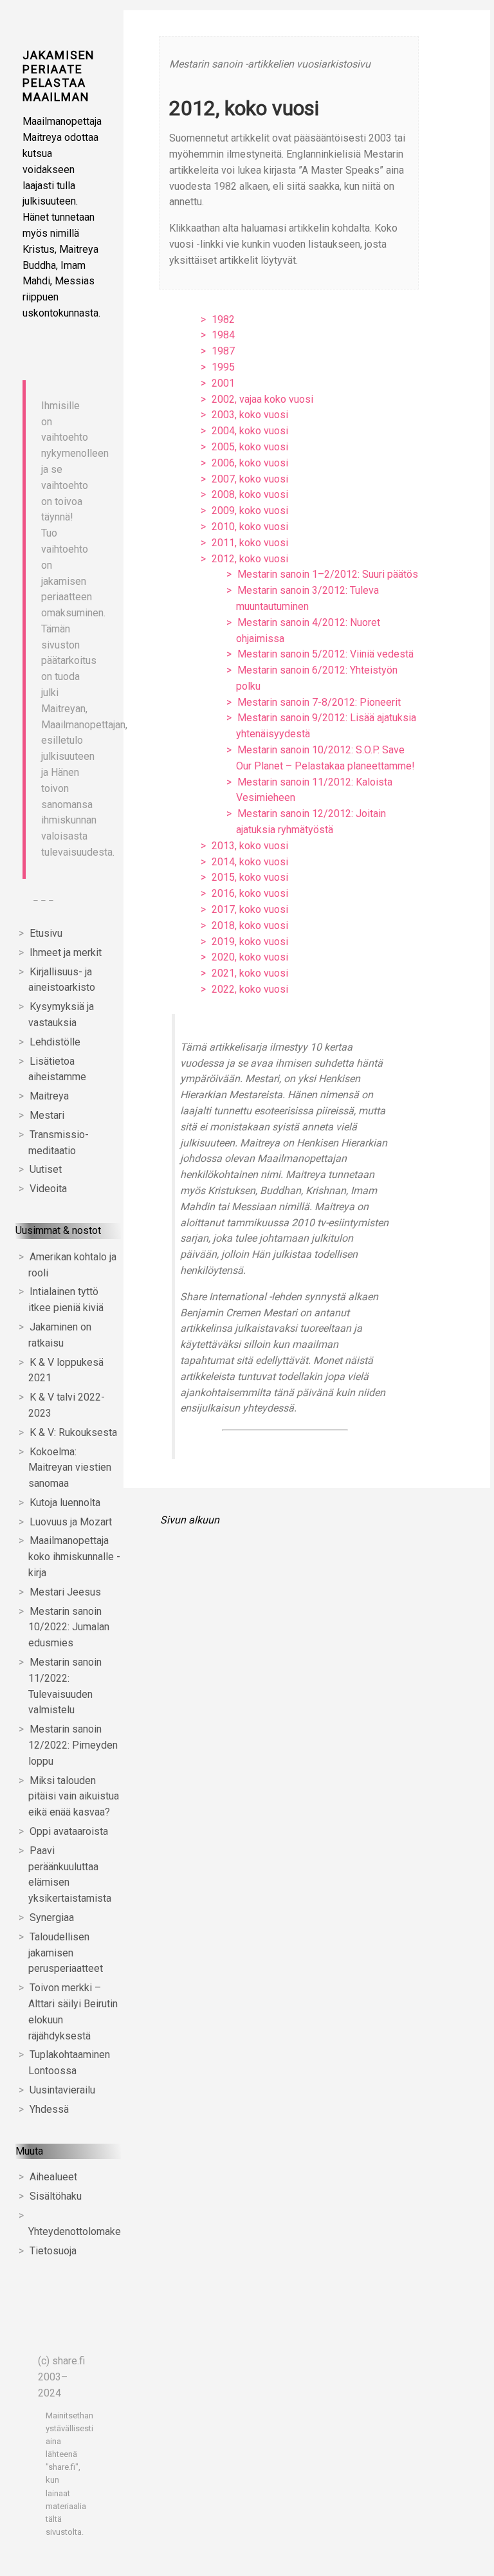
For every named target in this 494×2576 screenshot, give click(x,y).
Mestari (47, 1115)
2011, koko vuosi (250, 543)
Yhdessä (49, 2109)
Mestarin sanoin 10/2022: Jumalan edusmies (69, 1627)
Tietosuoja (53, 2251)
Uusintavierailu (62, 2090)
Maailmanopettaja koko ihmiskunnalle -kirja (74, 1557)
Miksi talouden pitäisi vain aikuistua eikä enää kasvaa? (74, 1797)
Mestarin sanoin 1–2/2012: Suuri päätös (328, 574)
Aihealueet (53, 2177)
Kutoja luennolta (65, 1503)
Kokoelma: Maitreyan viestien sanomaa (70, 1468)
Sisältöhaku (56, 2196)
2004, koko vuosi (250, 431)
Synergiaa (52, 1918)
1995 (223, 367)
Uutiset (46, 1169)
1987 (223, 351)
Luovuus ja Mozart (71, 1522)
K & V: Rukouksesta (73, 1432)
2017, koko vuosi (250, 909)
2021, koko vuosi (250, 973)
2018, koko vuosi (250, 925)
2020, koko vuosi (250, 957)
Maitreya (49, 1096)
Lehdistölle (55, 1042)
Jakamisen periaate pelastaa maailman (59, 76)
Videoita (48, 1189)
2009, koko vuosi (250, 511)
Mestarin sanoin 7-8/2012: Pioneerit (319, 702)
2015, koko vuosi (250, 877)
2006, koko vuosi (250, 463)
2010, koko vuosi (250, 527)
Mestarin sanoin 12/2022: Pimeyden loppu (73, 1745)
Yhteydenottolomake (75, 2231)
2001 (223, 383)
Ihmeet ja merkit (66, 952)
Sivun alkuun (190, 1520)
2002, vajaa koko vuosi (262, 399)
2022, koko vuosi (250, 989)
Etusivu (46, 933)
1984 (223, 335)
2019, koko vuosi (250, 942)
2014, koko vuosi (250, 862)
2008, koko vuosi (250, 494)
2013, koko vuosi (250, 846)
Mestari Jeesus (65, 1592)
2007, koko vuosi (250, 479)
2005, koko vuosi (250, 447)
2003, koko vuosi (250, 415)
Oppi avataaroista (69, 1831)
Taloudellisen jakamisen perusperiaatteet (66, 1953)
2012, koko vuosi (250, 559)
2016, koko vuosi (250, 893)
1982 (223, 319)
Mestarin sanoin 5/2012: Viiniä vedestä (325, 654)
